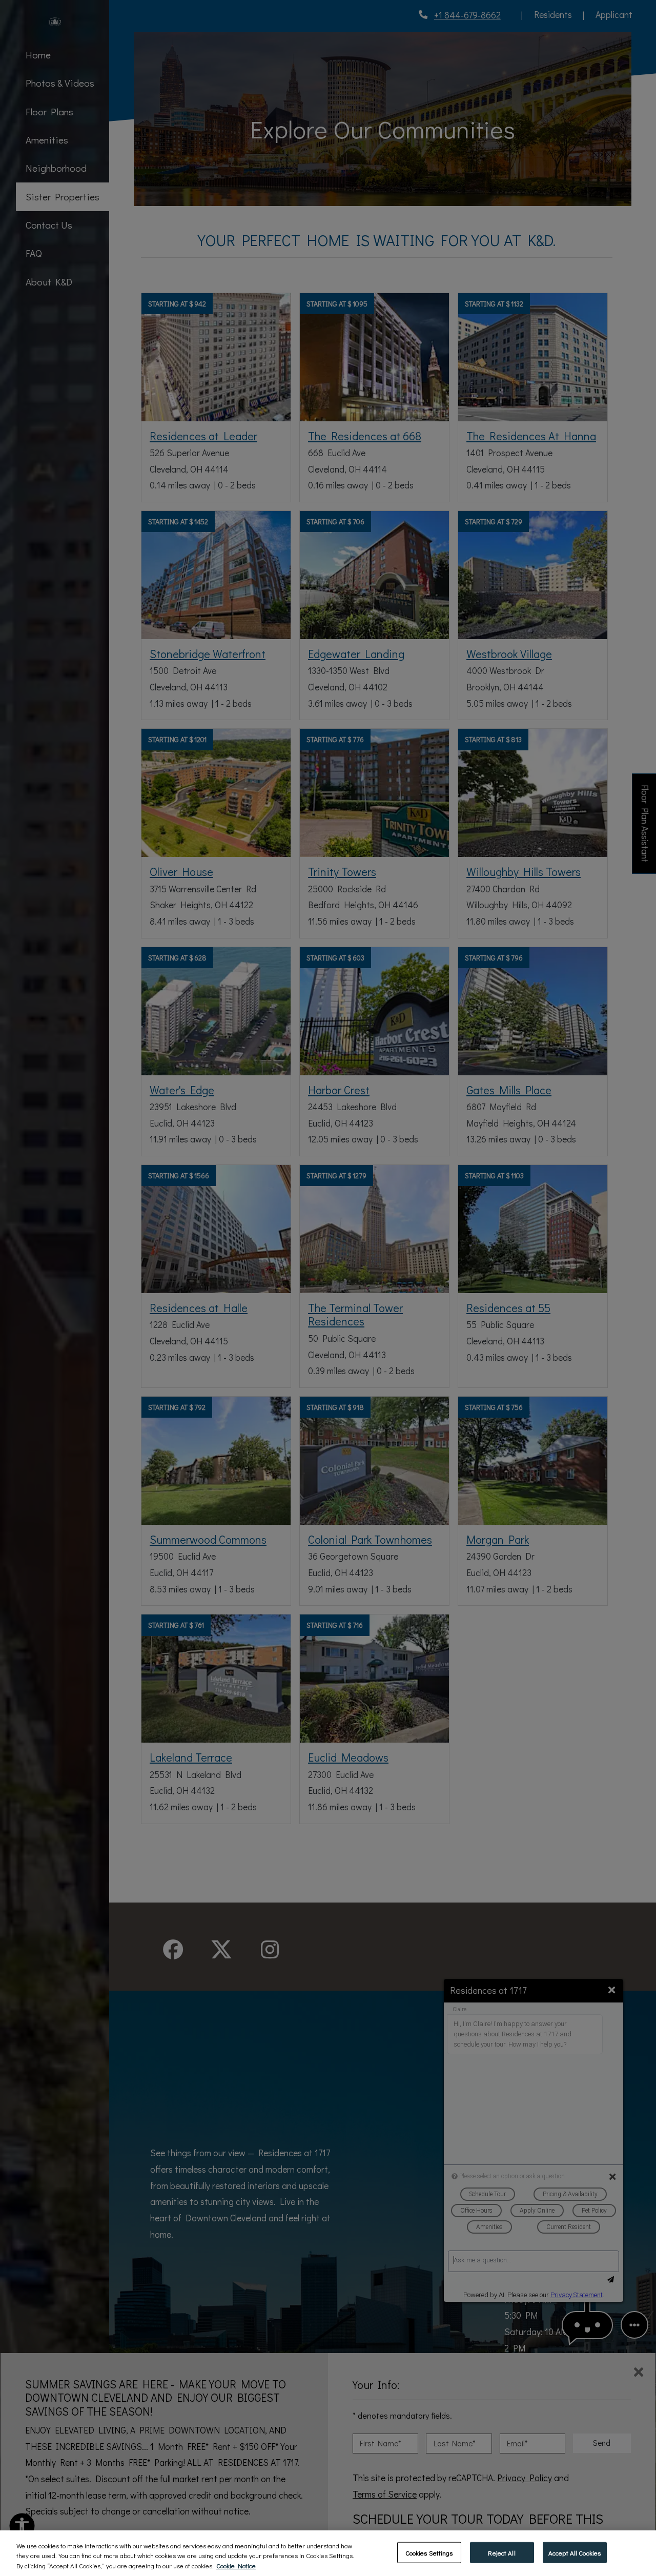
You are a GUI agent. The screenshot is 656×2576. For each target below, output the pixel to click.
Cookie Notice (236, 2565)
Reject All (501, 2552)
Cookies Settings (429, 2552)
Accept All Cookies (575, 2552)
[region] (328, 2553)
